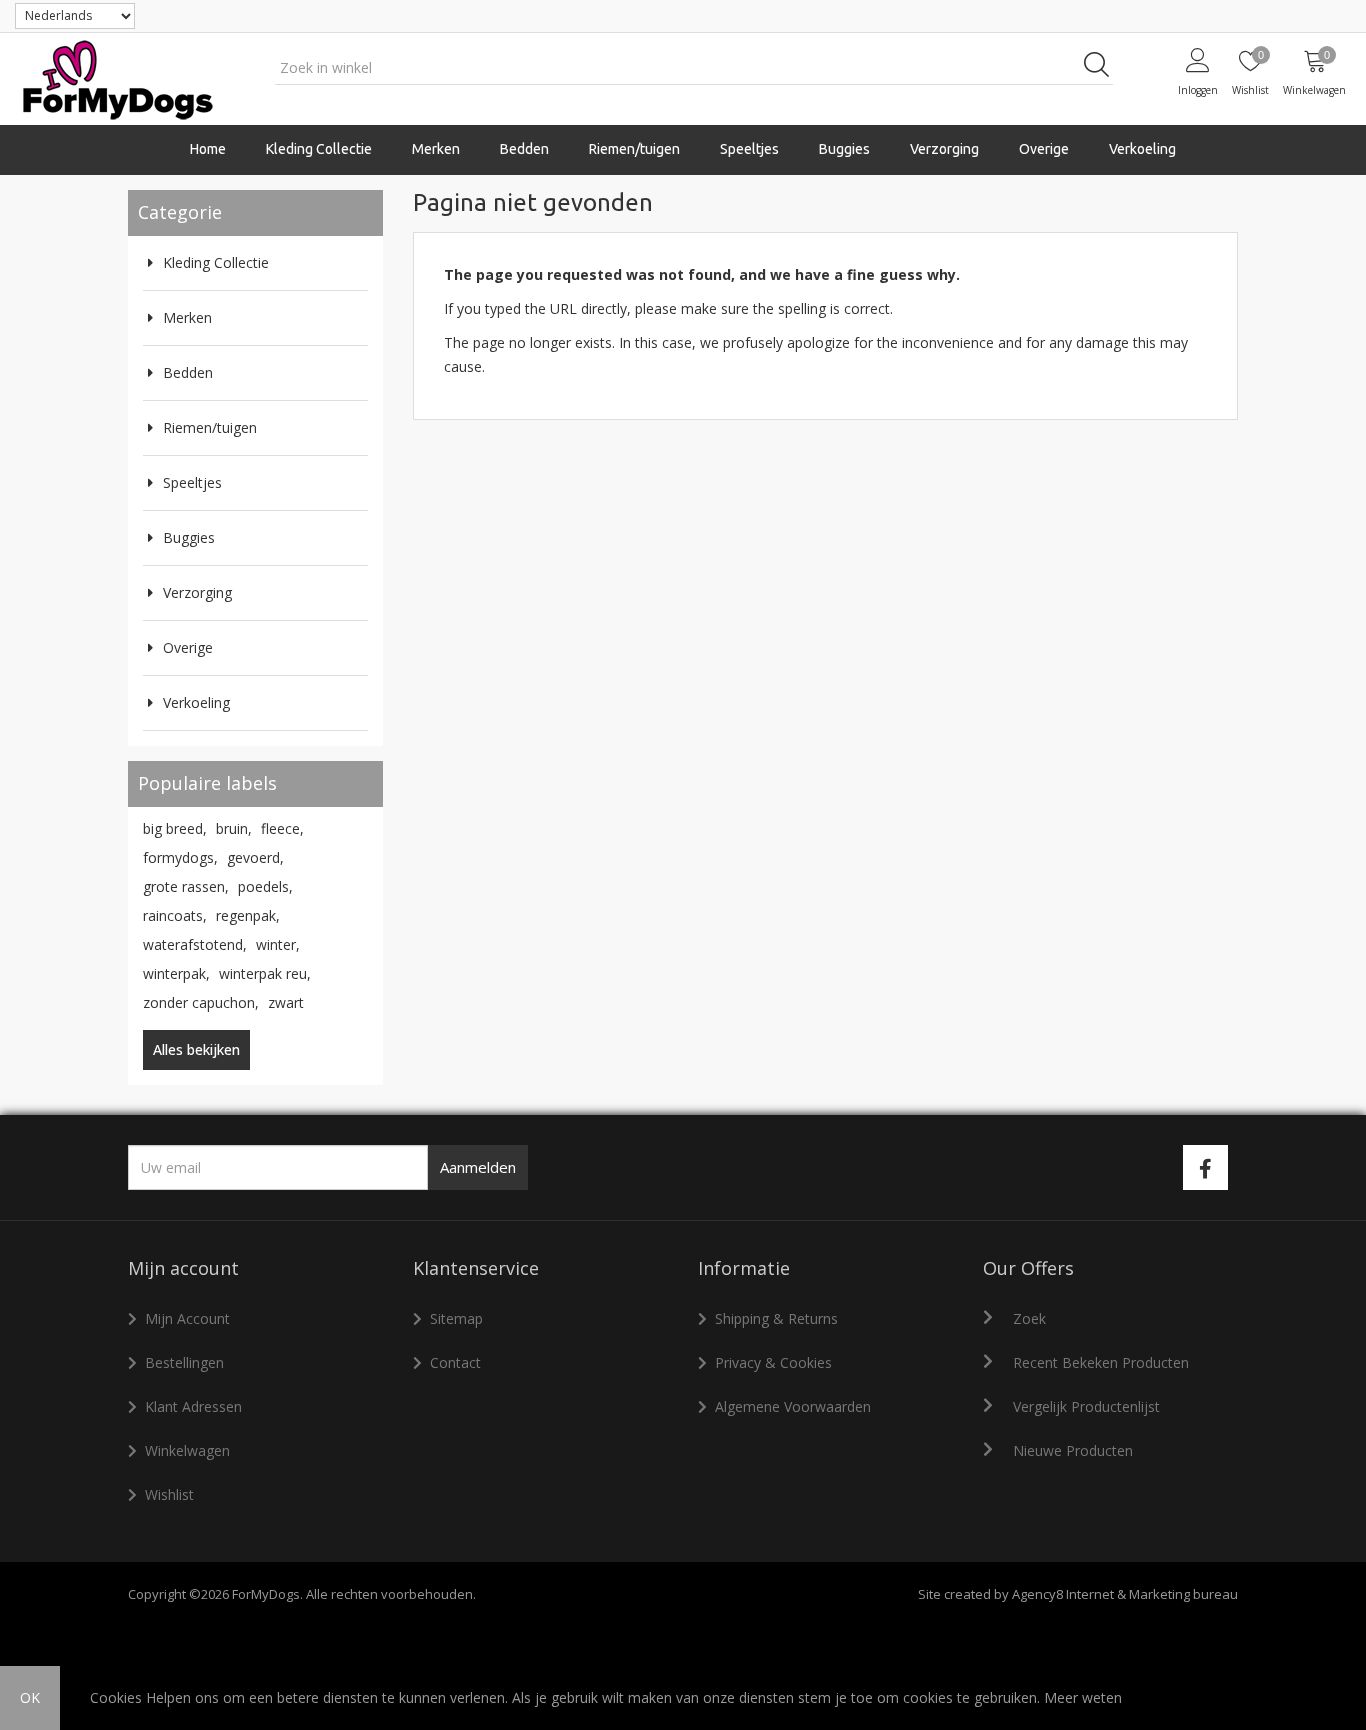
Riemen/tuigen (210, 427)
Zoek (1029, 1318)
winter (278, 944)
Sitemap (456, 1318)
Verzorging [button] (944, 149)
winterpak (176, 973)
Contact (455, 1362)
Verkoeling (1142, 149)
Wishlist (169, 1494)
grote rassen (186, 886)
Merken (187, 317)
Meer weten (1083, 1697)
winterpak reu (265, 973)
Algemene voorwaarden (793, 1406)
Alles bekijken (196, 1049)
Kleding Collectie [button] (319, 149)
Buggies (844, 149)
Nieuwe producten (1073, 1450)
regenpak (248, 915)
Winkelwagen (187, 1450)
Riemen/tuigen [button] (634, 149)
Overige (188, 647)
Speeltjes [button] (749, 149)
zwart (286, 1002)
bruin (234, 828)
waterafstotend (195, 944)
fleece (282, 828)
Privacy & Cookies (773, 1362)
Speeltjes (192, 482)
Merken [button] (436, 149)
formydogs (180, 857)
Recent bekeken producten (1101, 1362)
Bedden (524, 149)
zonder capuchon (201, 1002)
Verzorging (197, 592)
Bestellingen (184, 1362)
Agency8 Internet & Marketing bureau (1125, 1594)
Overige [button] (1044, 149)
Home (208, 149)
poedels (265, 886)
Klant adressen (193, 1406)
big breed (175, 828)
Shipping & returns (776, 1318)
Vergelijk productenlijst (1086, 1406)
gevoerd (255, 857)
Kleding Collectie (216, 262)
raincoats (175, 915)
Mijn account (187, 1318)
